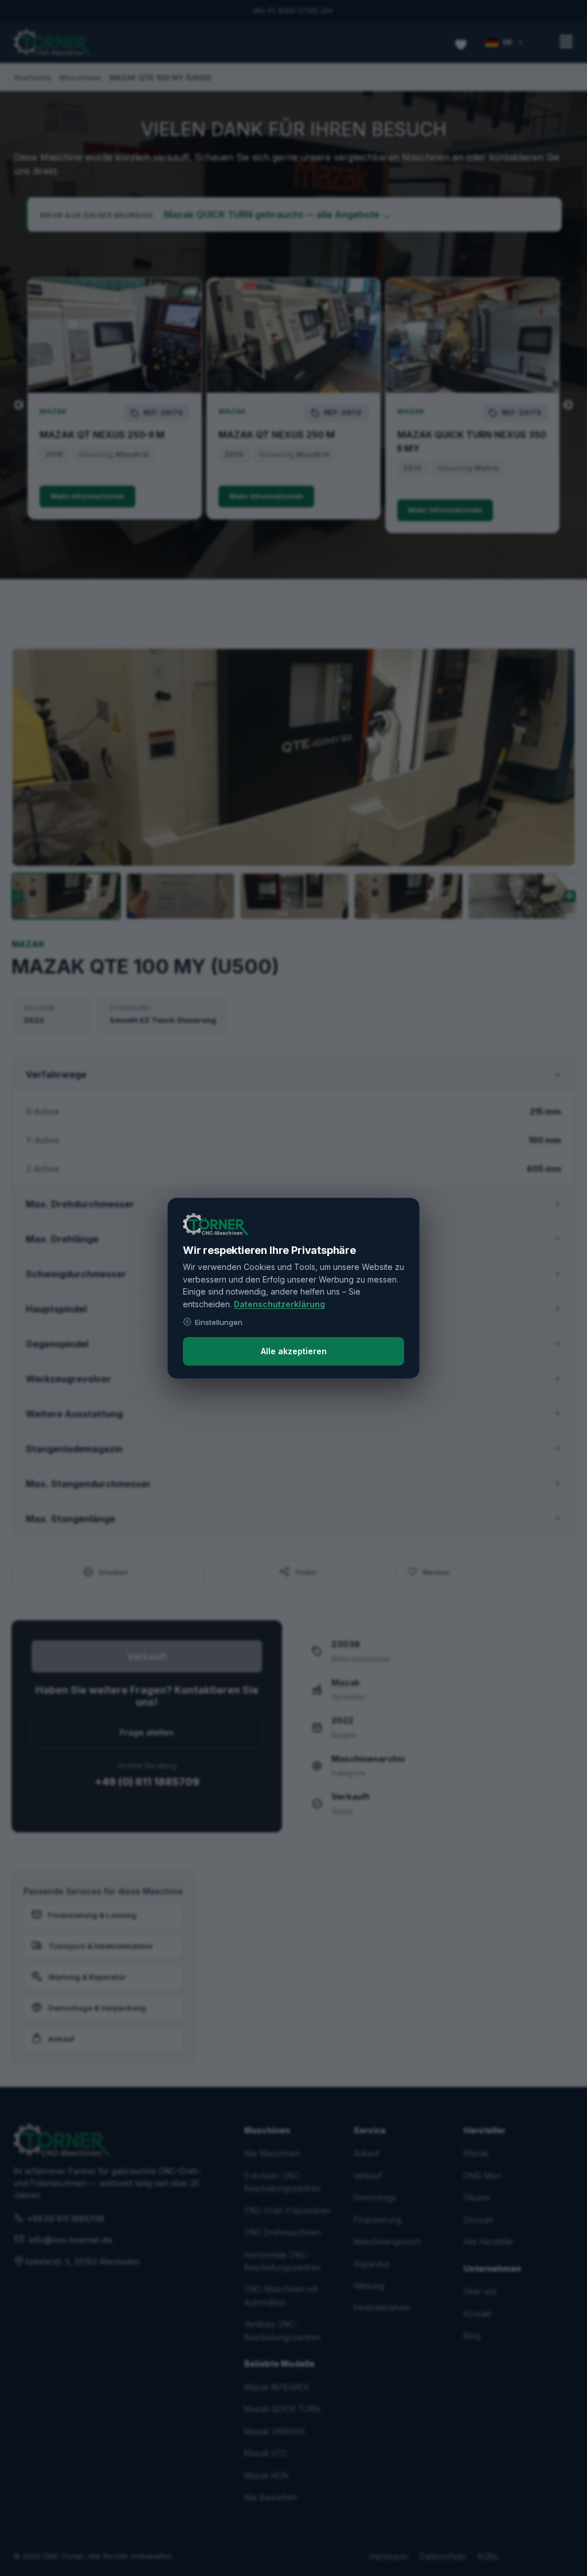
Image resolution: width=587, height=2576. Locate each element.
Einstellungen (219, 1322)
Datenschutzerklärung (279, 1304)
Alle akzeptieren (294, 1351)
